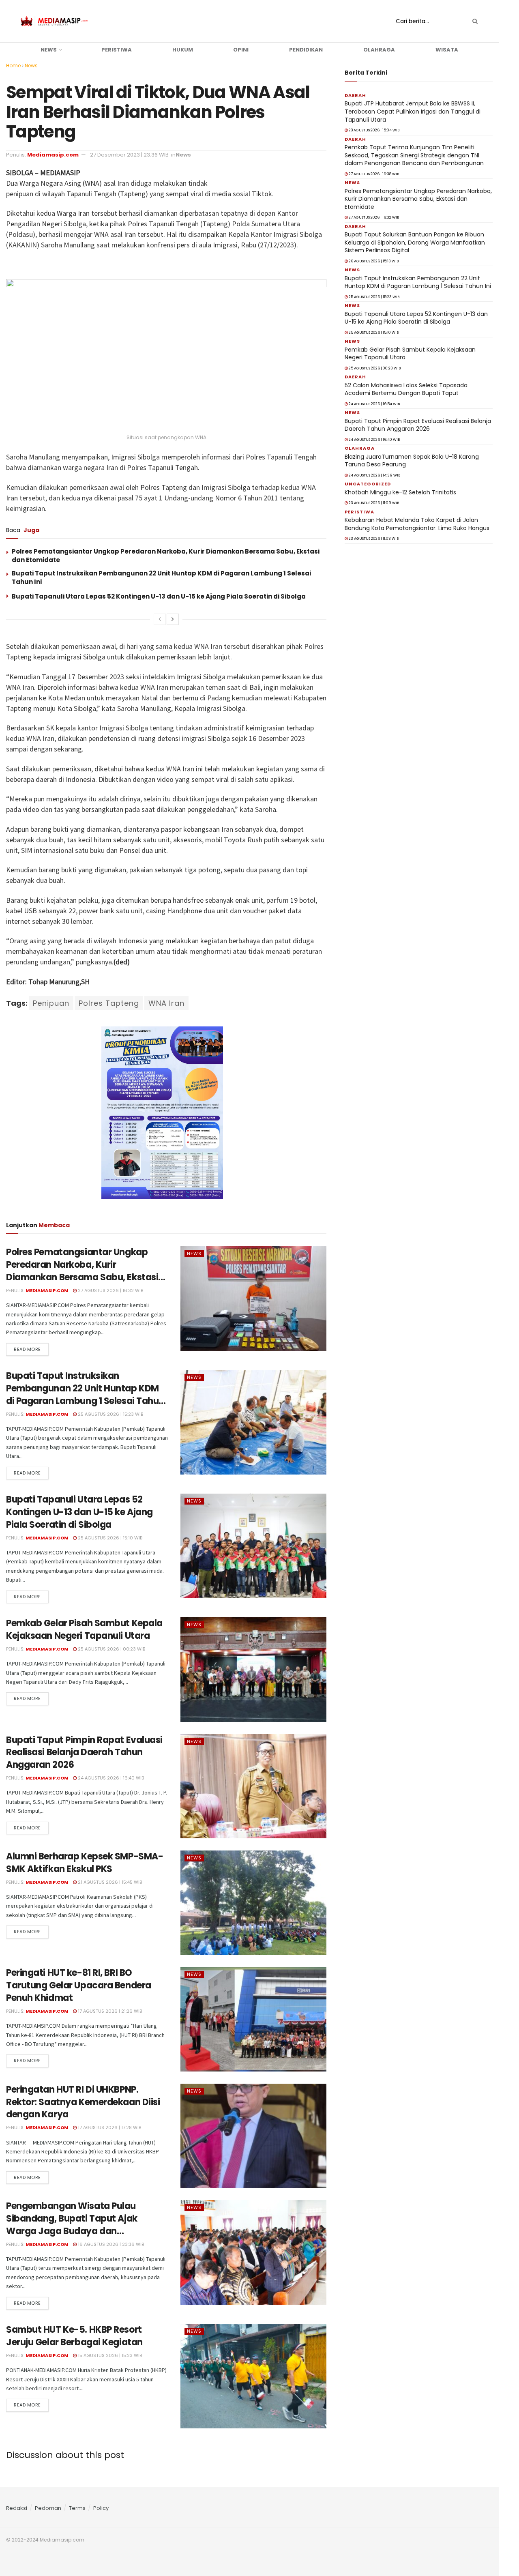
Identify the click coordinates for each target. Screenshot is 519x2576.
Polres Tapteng (109, 1003)
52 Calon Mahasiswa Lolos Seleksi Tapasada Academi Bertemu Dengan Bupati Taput (406, 389)
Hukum (183, 50)
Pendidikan (306, 50)
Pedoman (48, 2508)
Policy (101, 2508)
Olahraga (379, 50)
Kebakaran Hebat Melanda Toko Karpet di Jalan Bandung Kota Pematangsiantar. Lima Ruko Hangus (417, 524)
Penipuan (51, 1003)
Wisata (447, 50)
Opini (241, 50)
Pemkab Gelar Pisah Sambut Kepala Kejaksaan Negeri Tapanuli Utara (84, 1629)
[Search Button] (474, 21)
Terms (77, 2508)
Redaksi (17, 2508)
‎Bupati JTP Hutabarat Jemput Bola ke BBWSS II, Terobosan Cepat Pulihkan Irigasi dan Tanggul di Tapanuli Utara (413, 111)
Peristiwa (117, 50)
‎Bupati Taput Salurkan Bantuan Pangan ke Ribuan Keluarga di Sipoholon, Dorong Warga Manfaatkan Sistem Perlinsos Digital (415, 242)
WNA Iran (166, 1003)
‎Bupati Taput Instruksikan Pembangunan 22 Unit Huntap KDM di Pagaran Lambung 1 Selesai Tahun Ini (85, 1394)
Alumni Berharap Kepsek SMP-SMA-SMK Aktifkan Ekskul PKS (85, 1863)
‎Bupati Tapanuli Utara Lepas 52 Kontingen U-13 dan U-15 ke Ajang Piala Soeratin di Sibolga (159, 596)
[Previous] (160, 619)
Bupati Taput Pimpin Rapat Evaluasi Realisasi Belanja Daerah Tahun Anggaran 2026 (84, 1753)
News (49, 50)
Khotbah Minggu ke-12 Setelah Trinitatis (400, 492)
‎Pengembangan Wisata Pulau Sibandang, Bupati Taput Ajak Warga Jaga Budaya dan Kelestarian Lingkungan (72, 2225)
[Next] (173, 619)
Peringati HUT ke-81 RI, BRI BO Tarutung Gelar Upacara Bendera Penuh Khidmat (79, 1985)
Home (13, 65)
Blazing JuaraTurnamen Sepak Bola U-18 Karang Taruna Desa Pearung (412, 461)
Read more (27, 1349)
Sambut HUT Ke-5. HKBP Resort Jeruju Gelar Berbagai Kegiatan (74, 2336)
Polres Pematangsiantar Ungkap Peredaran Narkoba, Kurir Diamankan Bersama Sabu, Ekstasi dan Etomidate (82, 1271)
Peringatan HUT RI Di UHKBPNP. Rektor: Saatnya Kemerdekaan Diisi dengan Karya (83, 2102)
